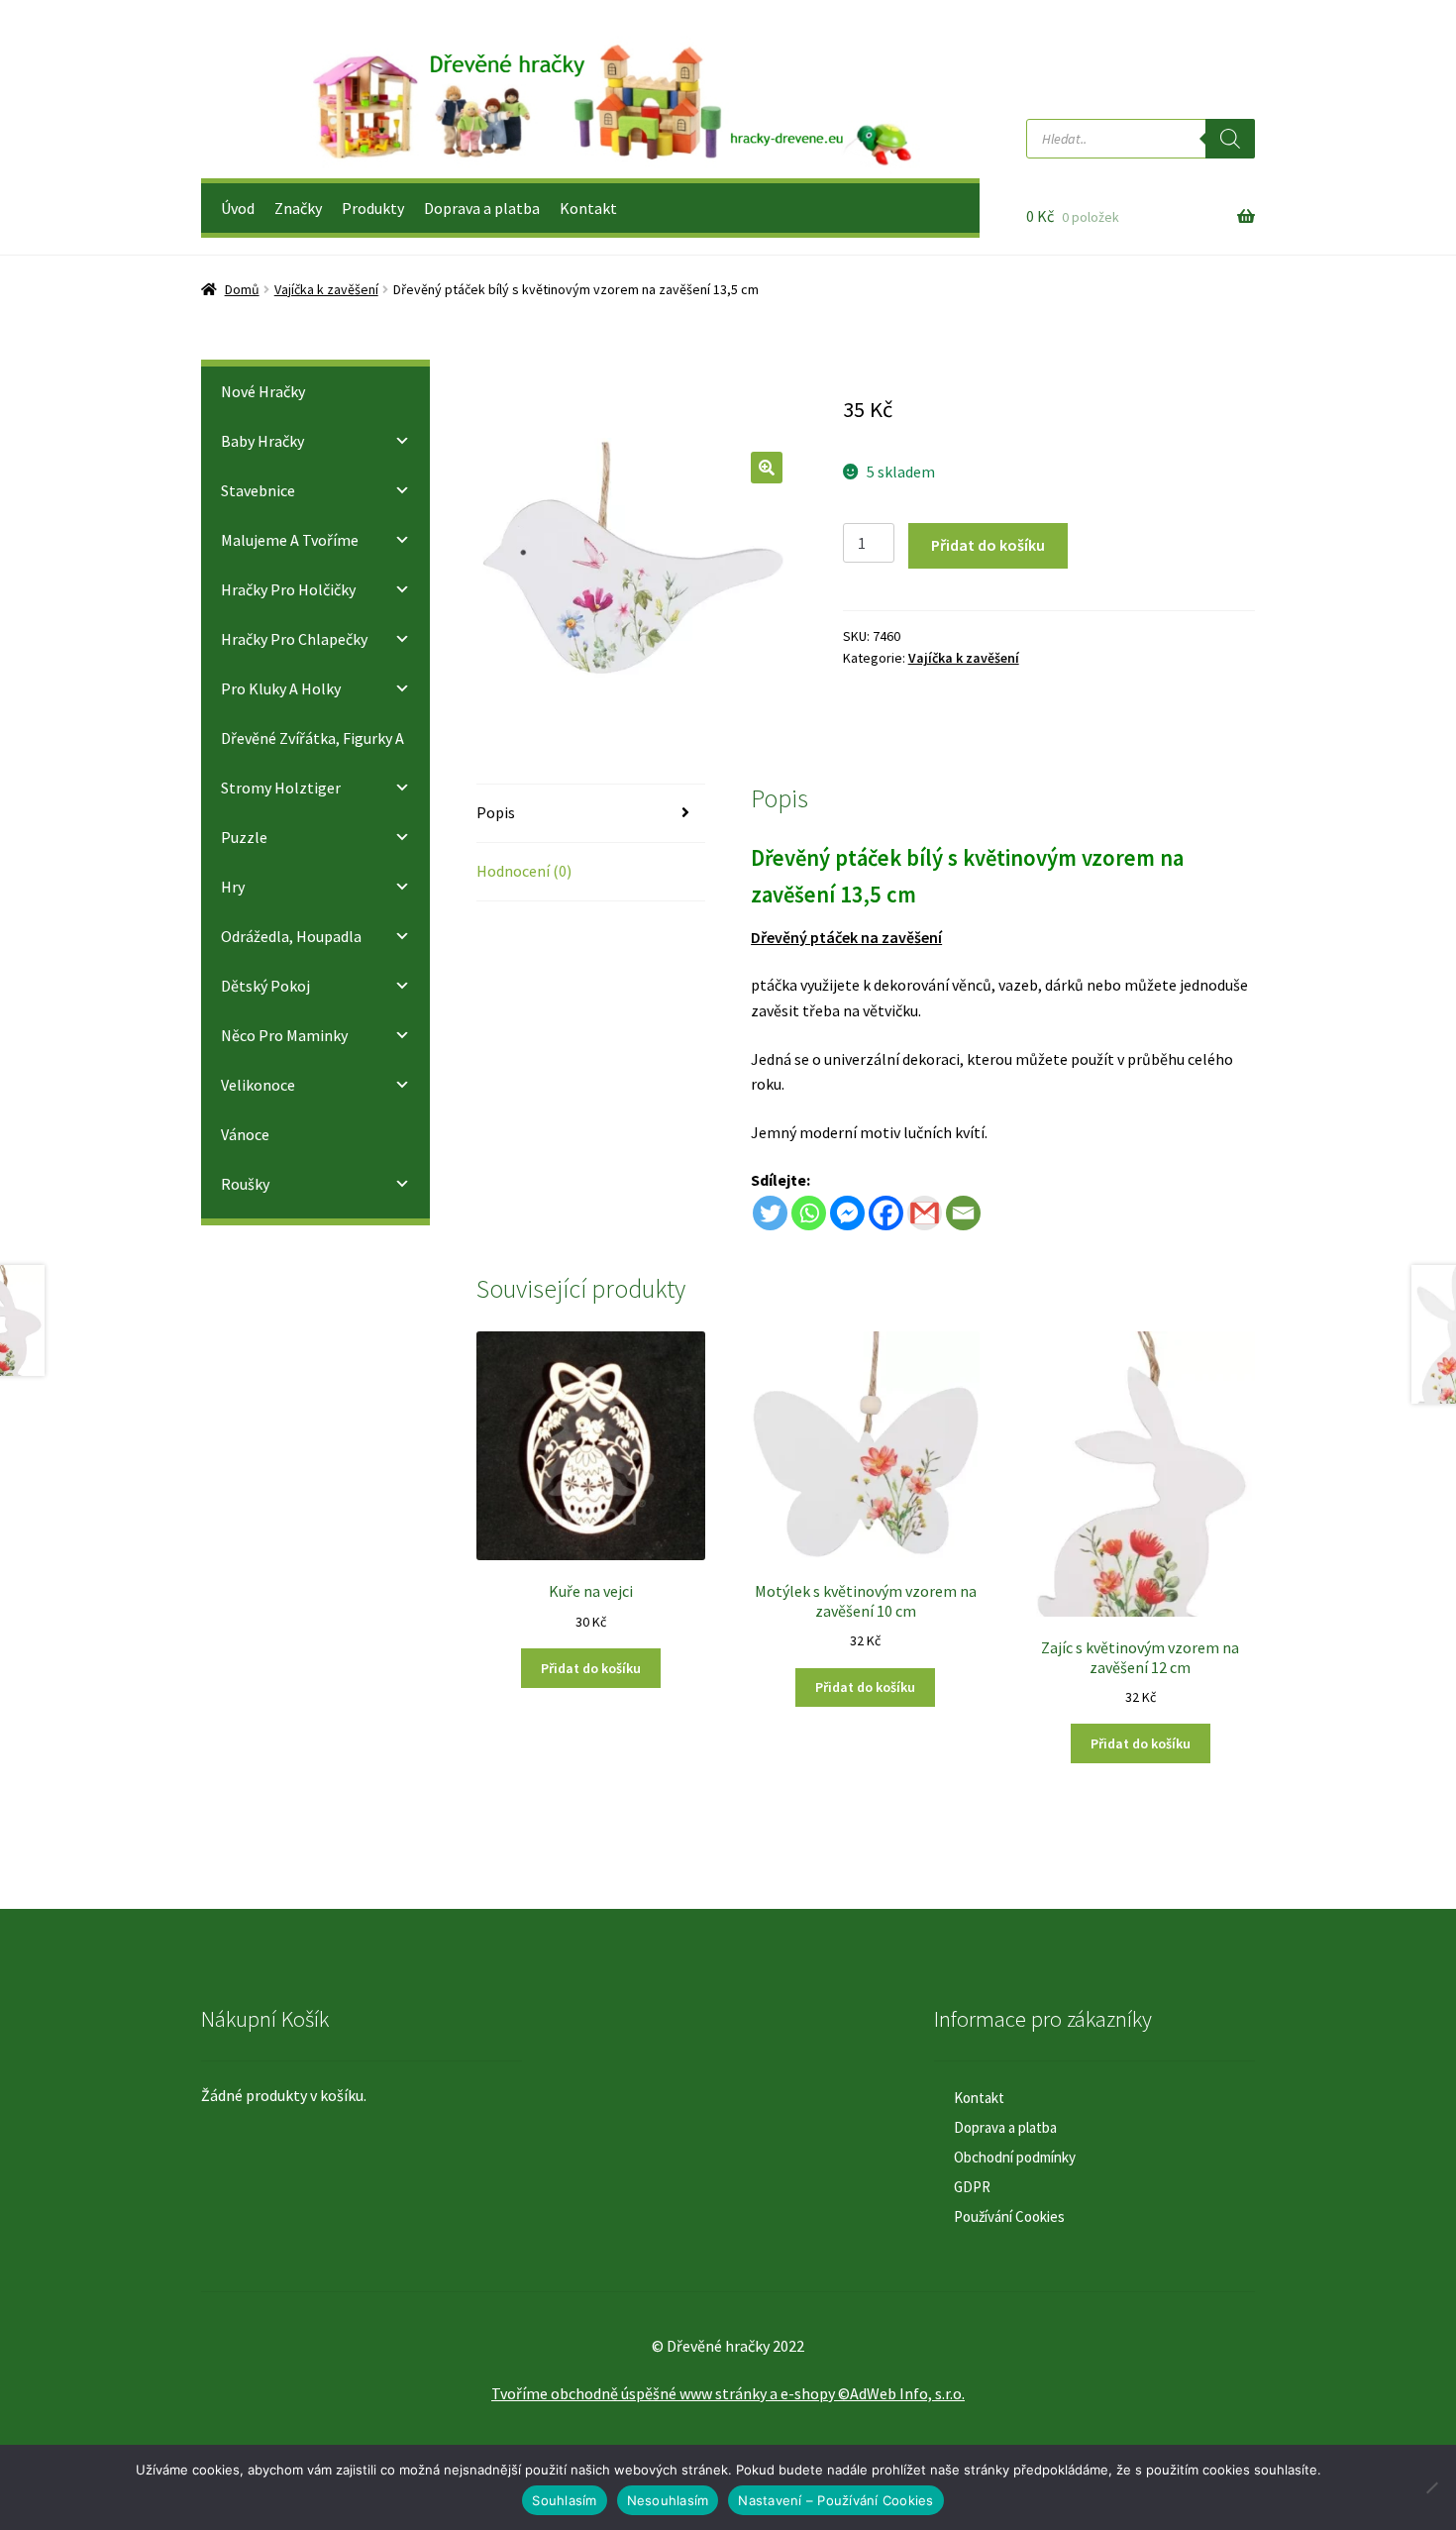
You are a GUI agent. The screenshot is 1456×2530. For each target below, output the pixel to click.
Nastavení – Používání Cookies (835, 2500)
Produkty (373, 208)
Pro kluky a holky (281, 688)
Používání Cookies (1009, 2216)
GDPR (972, 2187)
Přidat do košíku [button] (591, 1668)
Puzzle (244, 837)
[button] (767, 468)
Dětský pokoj (265, 986)
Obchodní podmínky (1015, 2157)
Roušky (245, 1184)
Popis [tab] (496, 812)
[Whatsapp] (809, 1213)
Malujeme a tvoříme (290, 540)
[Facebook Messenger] (847, 1213)
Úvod (238, 208)
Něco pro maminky (284, 1035)
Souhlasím (564, 2500)
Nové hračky (263, 391)
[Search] (1230, 139)
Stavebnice (258, 490)
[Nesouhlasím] (1431, 2487)
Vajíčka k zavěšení (326, 289)
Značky (298, 208)
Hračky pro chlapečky (294, 639)
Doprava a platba (482, 208)
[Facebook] (886, 1213)
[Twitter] (770, 1213)
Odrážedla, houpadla (291, 936)
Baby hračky (262, 441)
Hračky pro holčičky (288, 589)
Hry (233, 887)
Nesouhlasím (668, 2500)
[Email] (963, 1213)
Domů (242, 289)
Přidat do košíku (988, 545)
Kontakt (588, 208)
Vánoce (245, 1134)
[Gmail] (925, 1213)
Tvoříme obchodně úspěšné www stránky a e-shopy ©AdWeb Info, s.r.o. (728, 2393)
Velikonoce (258, 1085)
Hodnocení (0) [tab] (524, 871)
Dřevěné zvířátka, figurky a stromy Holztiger (312, 763)
